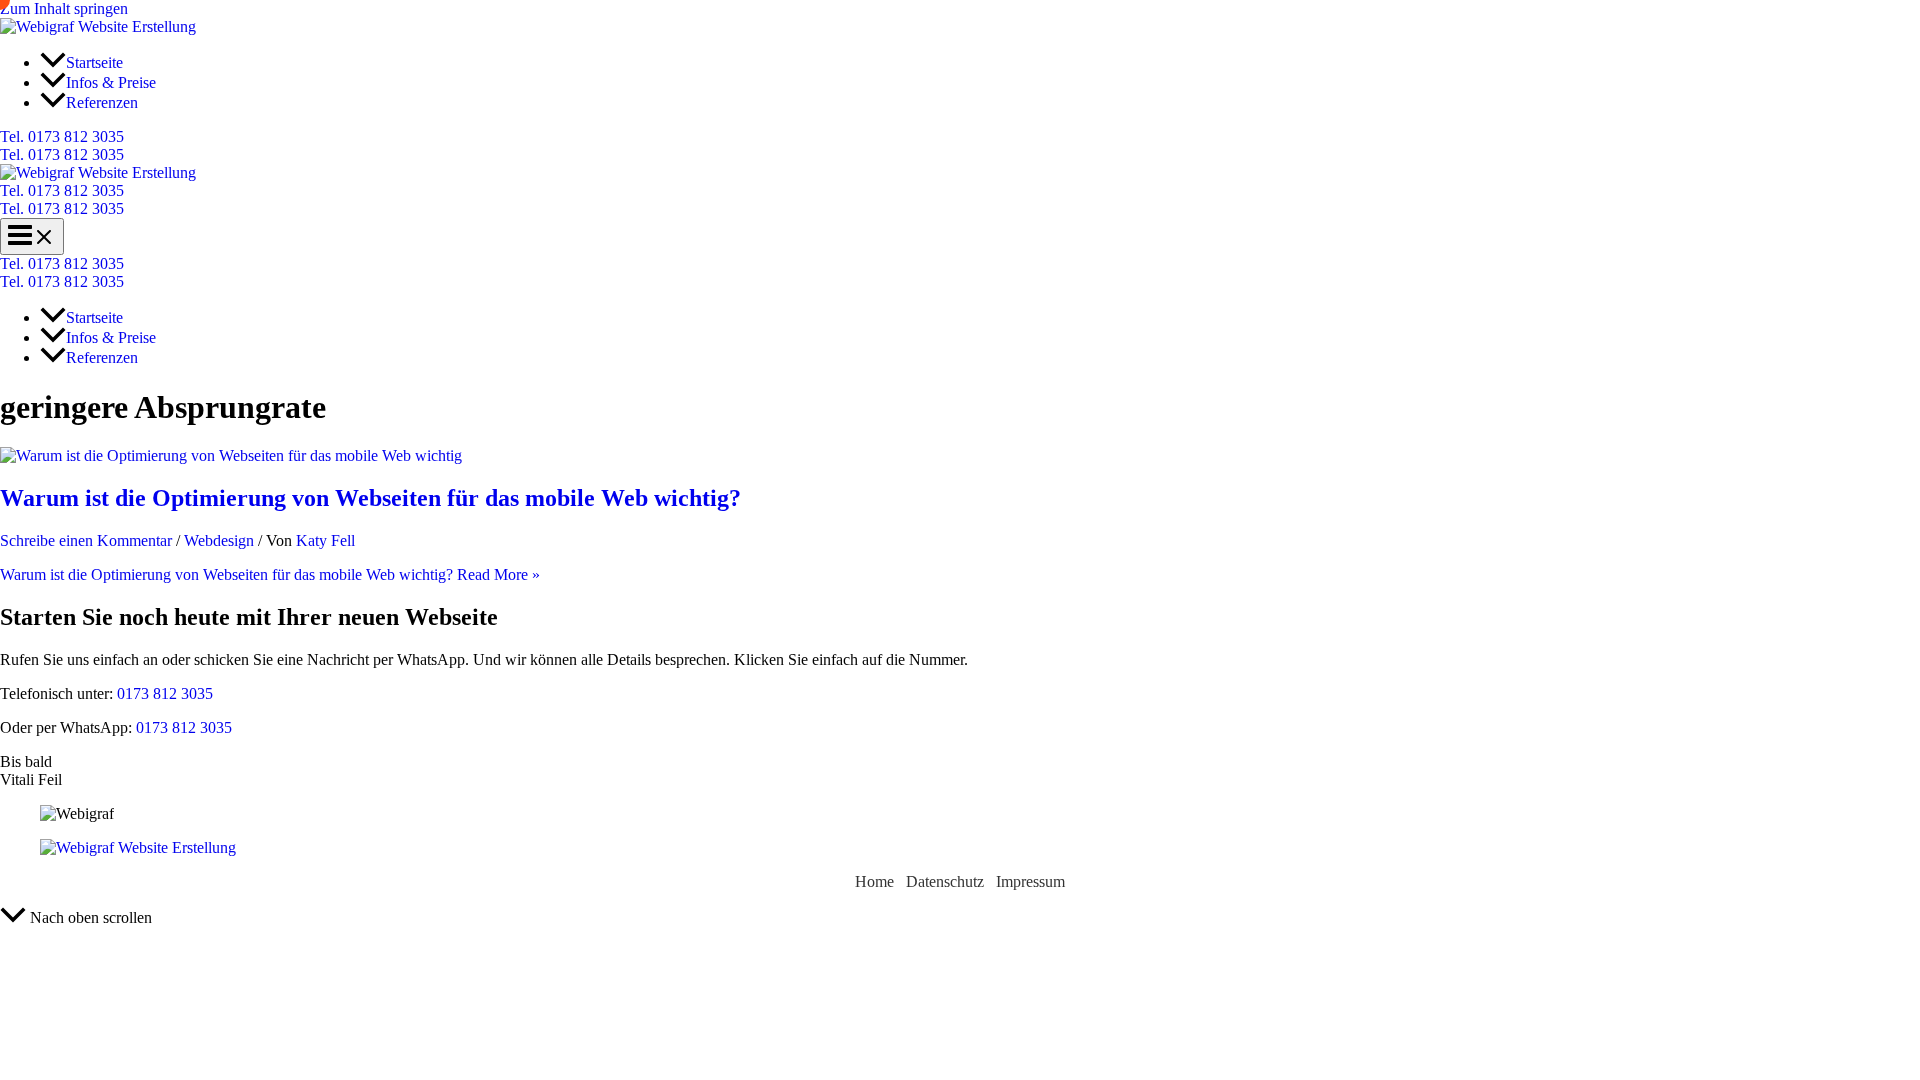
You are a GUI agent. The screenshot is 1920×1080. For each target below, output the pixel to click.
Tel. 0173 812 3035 (62, 154)
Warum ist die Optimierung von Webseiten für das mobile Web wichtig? (370, 498)
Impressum (1030, 881)
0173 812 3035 (163, 693)
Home (874, 881)
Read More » (270, 574)
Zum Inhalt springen (64, 8)
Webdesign (219, 540)
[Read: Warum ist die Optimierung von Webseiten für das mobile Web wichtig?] (231, 455)
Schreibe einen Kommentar (86, 540)
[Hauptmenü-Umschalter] (32, 236)
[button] (960, 137)
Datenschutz (945, 881)
